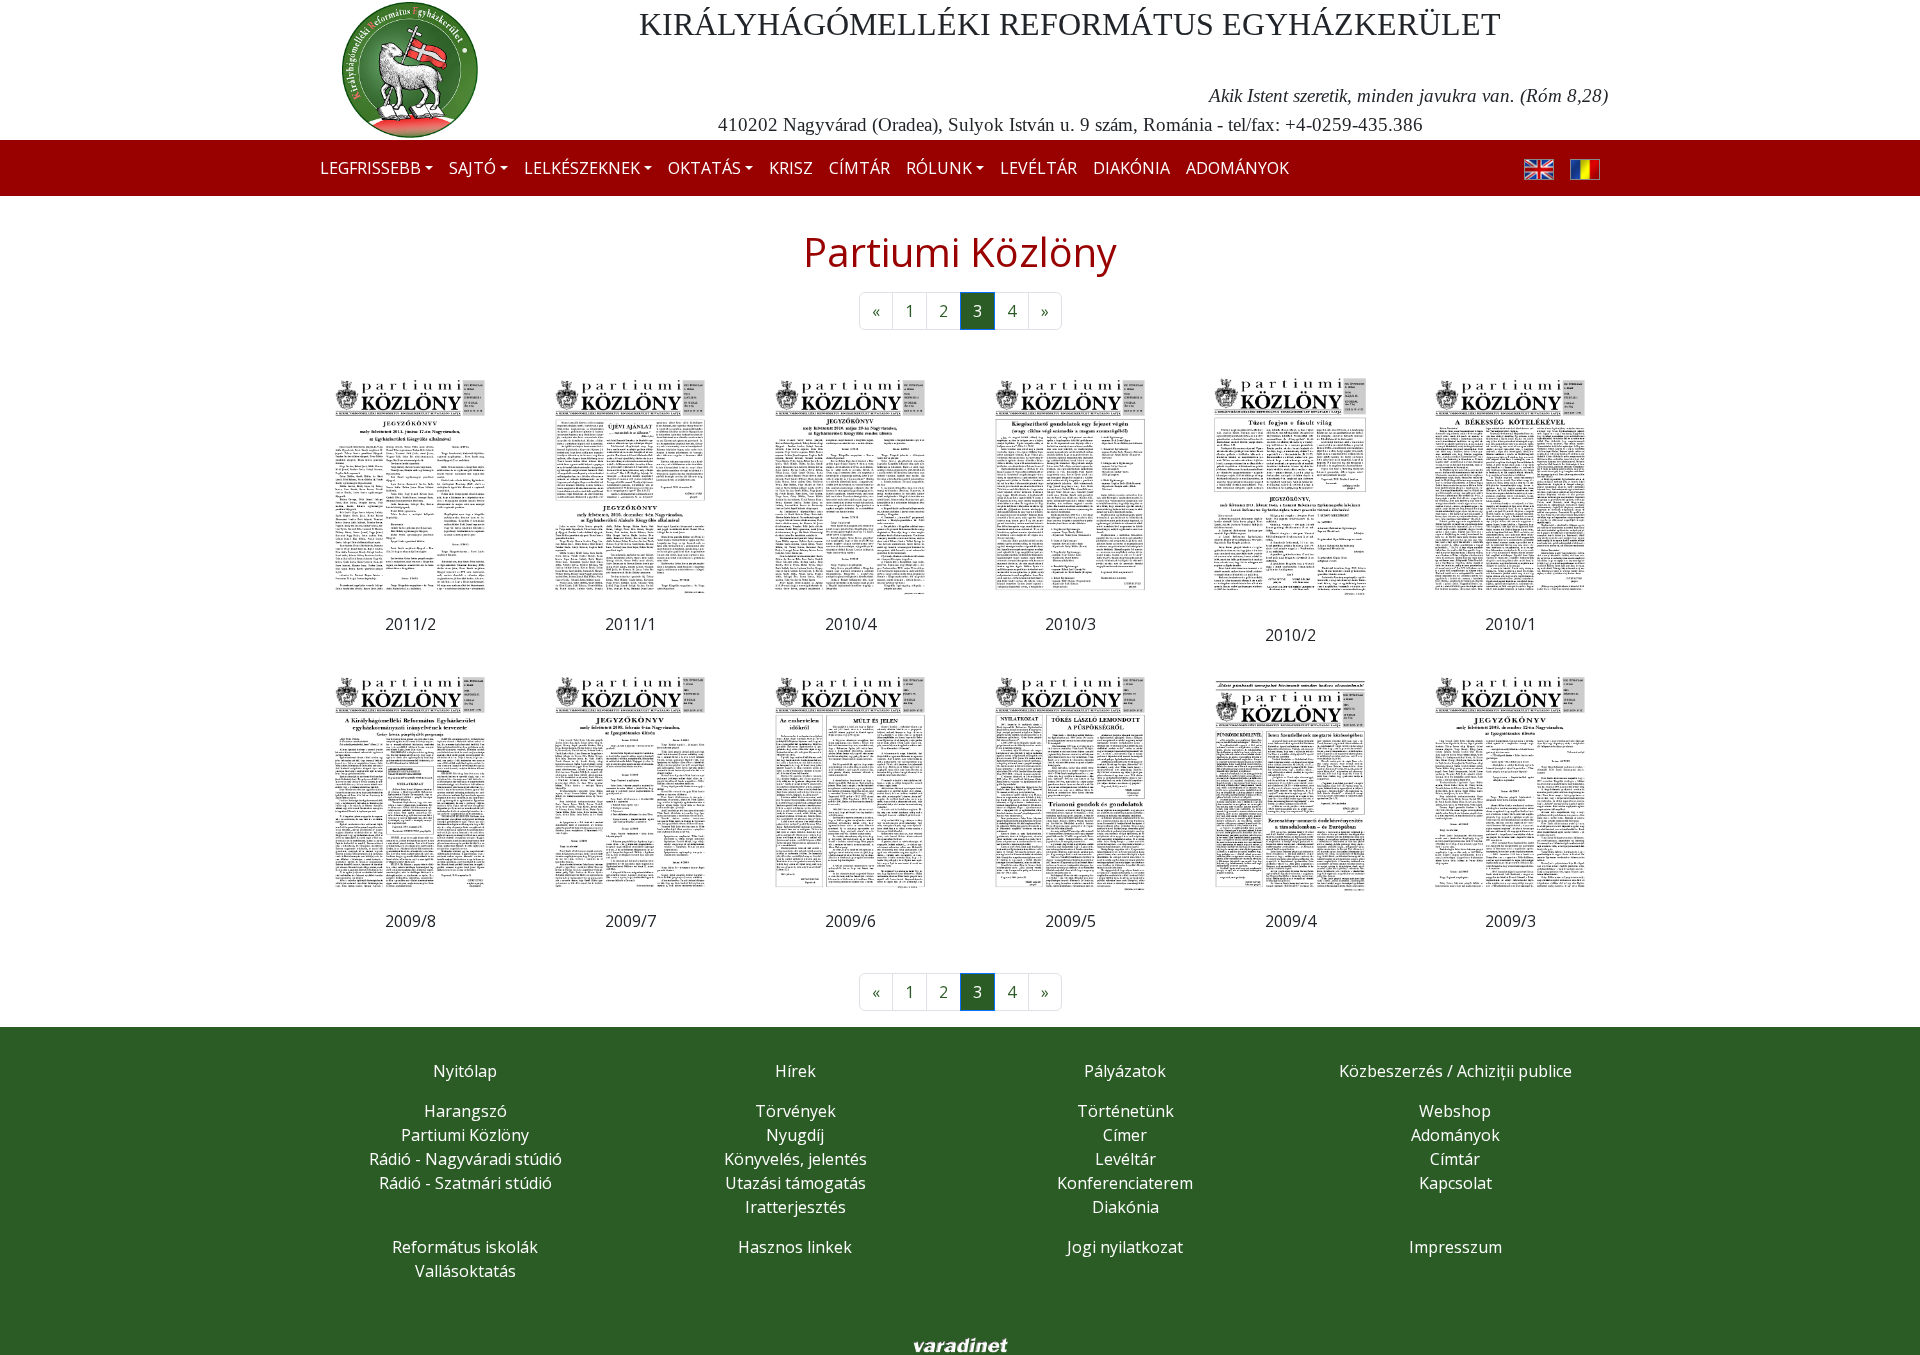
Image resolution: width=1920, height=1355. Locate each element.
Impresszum (1455, 1247)
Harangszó (465, 1111)
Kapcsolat (1455, 1183)
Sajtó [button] (472, 168)
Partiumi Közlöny (465, 1135)
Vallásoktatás (465, 1271)
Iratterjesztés (795, 1207)
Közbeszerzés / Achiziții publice (1455, 1071)
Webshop (1455, 1111)
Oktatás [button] (704, 168)
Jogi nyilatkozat (1125, 1247)
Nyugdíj (795, 1135)
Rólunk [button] (939, 168)
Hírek (795, 1071)
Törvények (795, 1111)
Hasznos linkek (795, 1247)
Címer (1125, 1135)
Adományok (1237, 168)
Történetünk (1125, 1111)
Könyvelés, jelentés (795, 1159)
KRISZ (791, 168)
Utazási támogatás (795, 1183)
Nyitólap (465, 1071)
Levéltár (1038, 168)
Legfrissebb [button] (370, 168)
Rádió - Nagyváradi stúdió (465, 1159)
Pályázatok (1125, 1071)
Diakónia (1131, 168)
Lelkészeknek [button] (582, 168)
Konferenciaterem (1125, 1183)
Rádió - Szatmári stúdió (465, 1183)
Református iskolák (465, 1247)
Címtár (859, 168)
